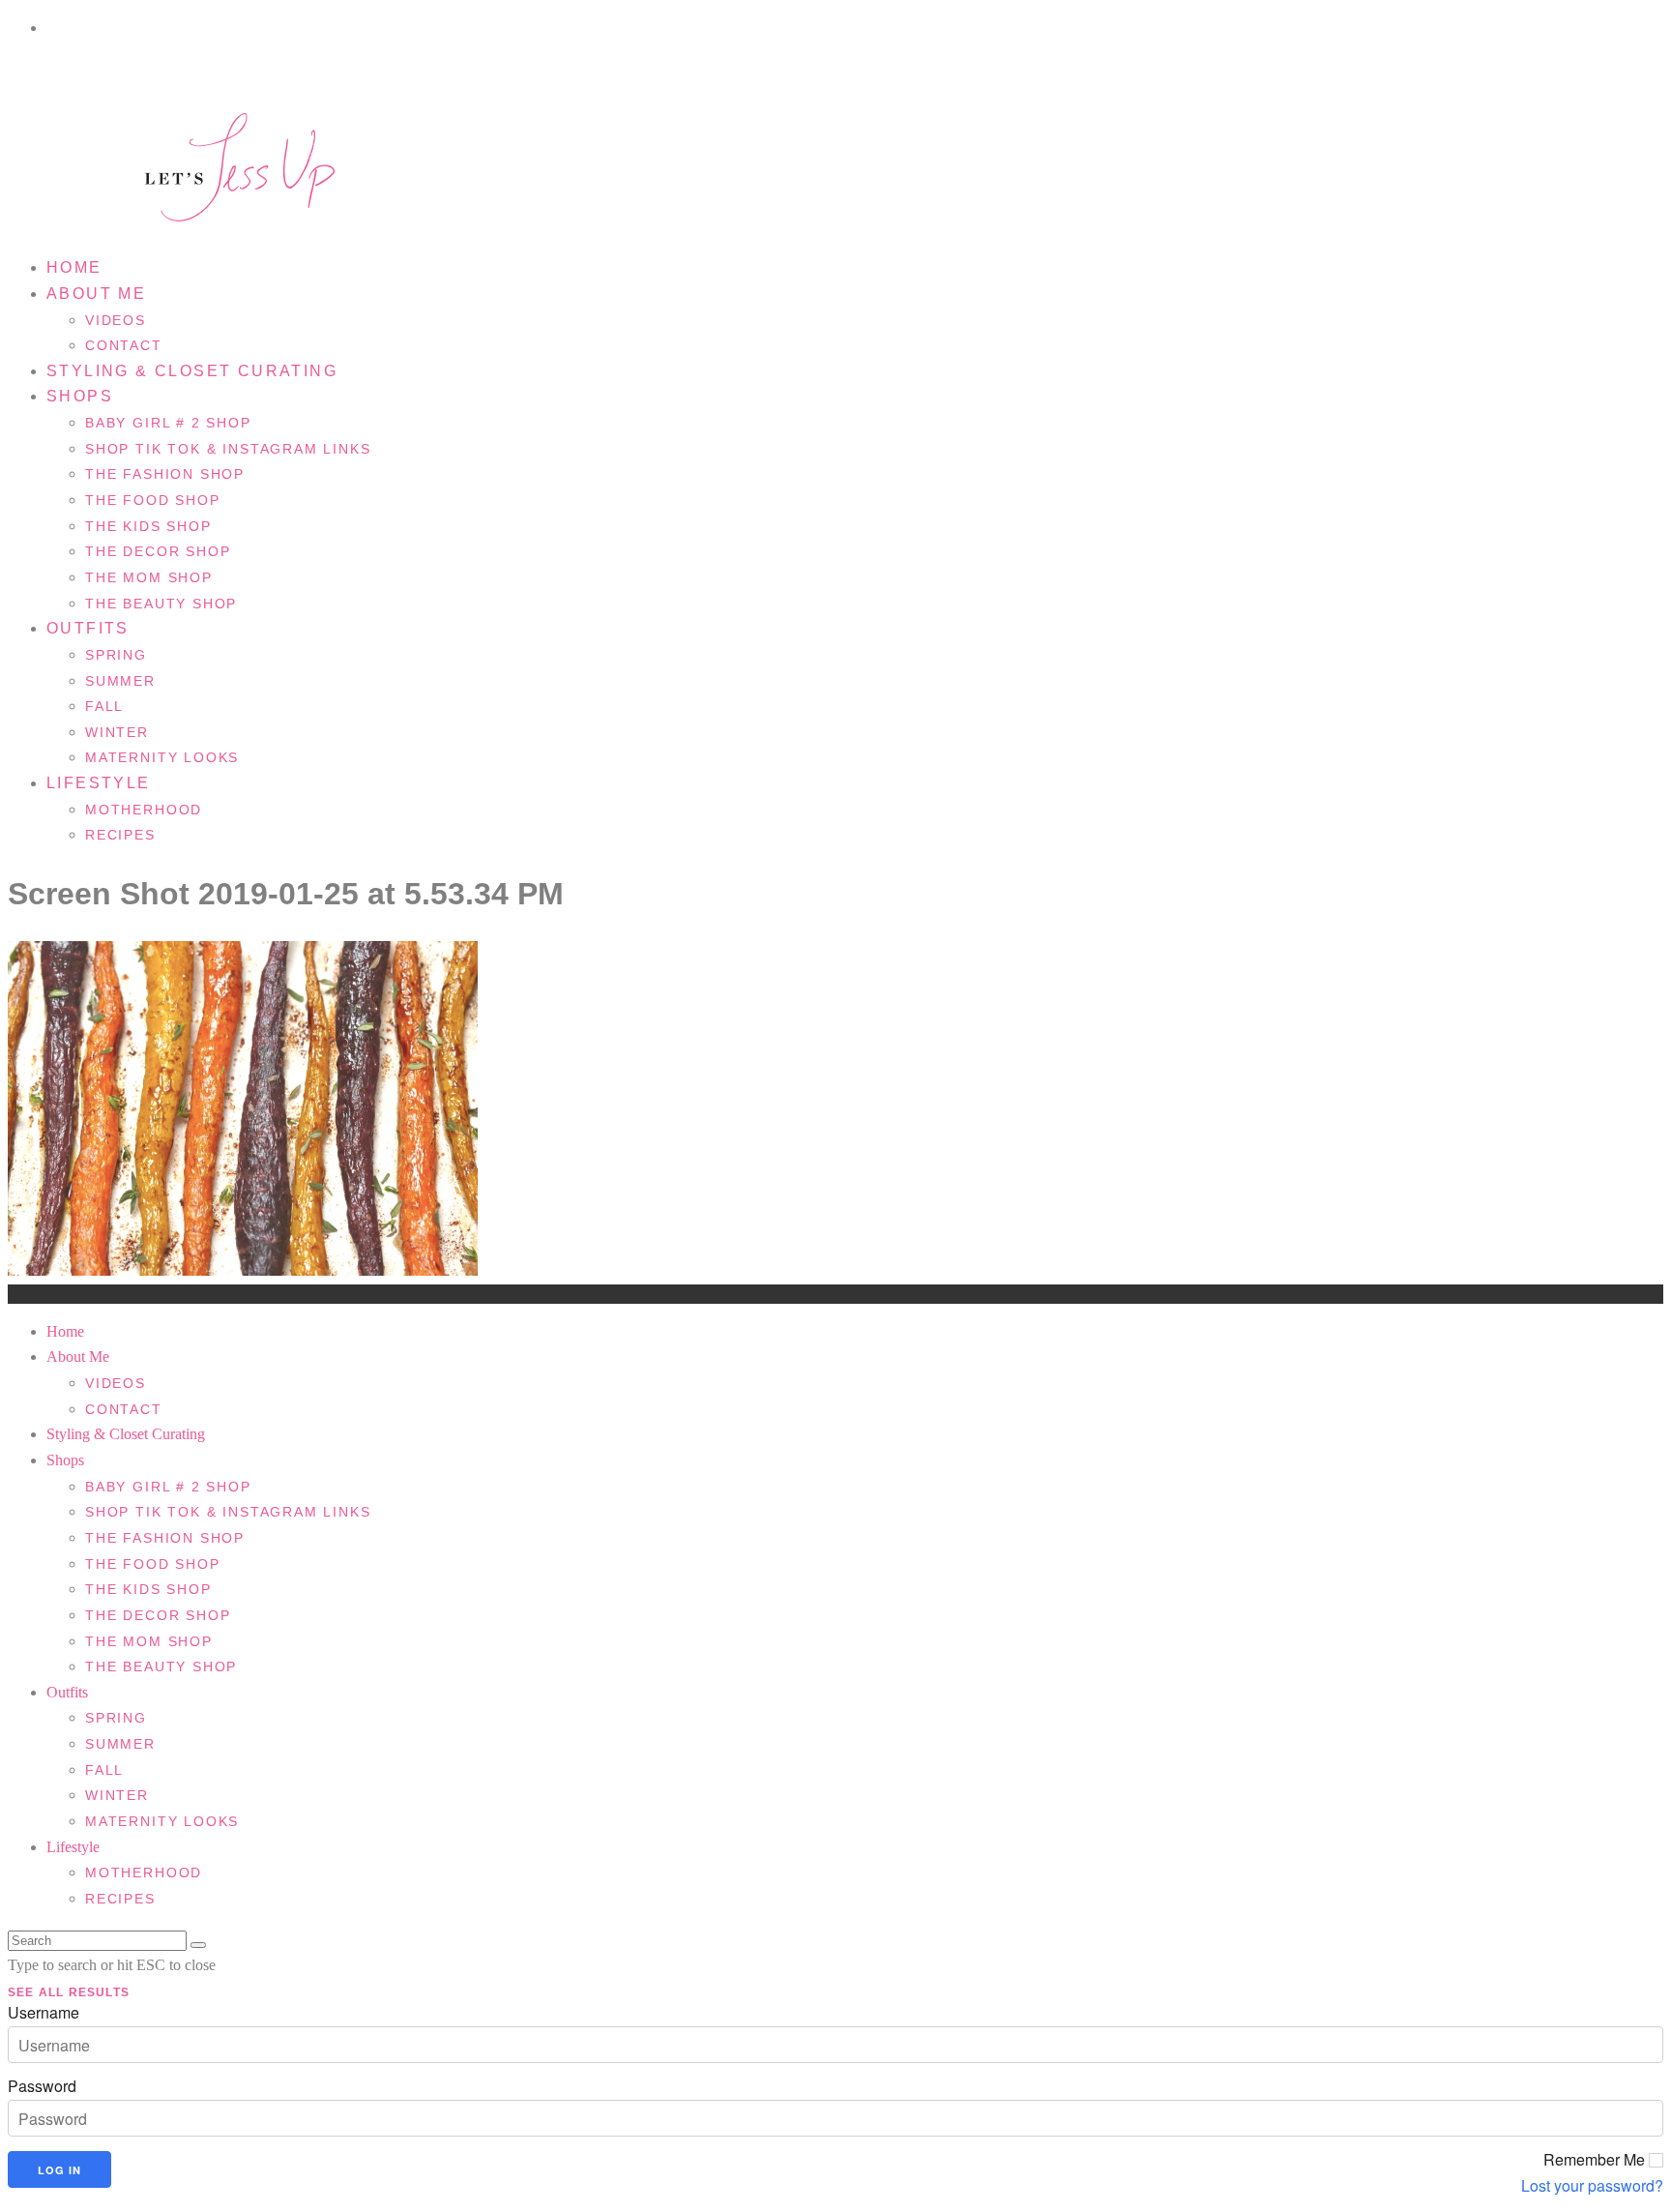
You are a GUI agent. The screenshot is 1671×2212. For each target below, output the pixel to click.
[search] (198, 1945)
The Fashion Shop (165, 474)
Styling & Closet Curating (192, 371)
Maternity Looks (162, 757)
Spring (116, 655)
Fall (104, 706)
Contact (124, 1409)
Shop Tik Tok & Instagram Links (228, 449)
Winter (117, 732)
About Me (96, 294)
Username (44, 2013)
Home (74, 267)
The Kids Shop (148, 526)
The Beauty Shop (161, 604)
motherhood (144, 810)
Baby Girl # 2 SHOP (168, 423)
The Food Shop (153, 500)
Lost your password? (1592, 2186)
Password (42, 2086)
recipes (120, 835)
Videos (116, 320)
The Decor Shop (158, 551)
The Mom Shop (149, 577)
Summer (120, 681)
